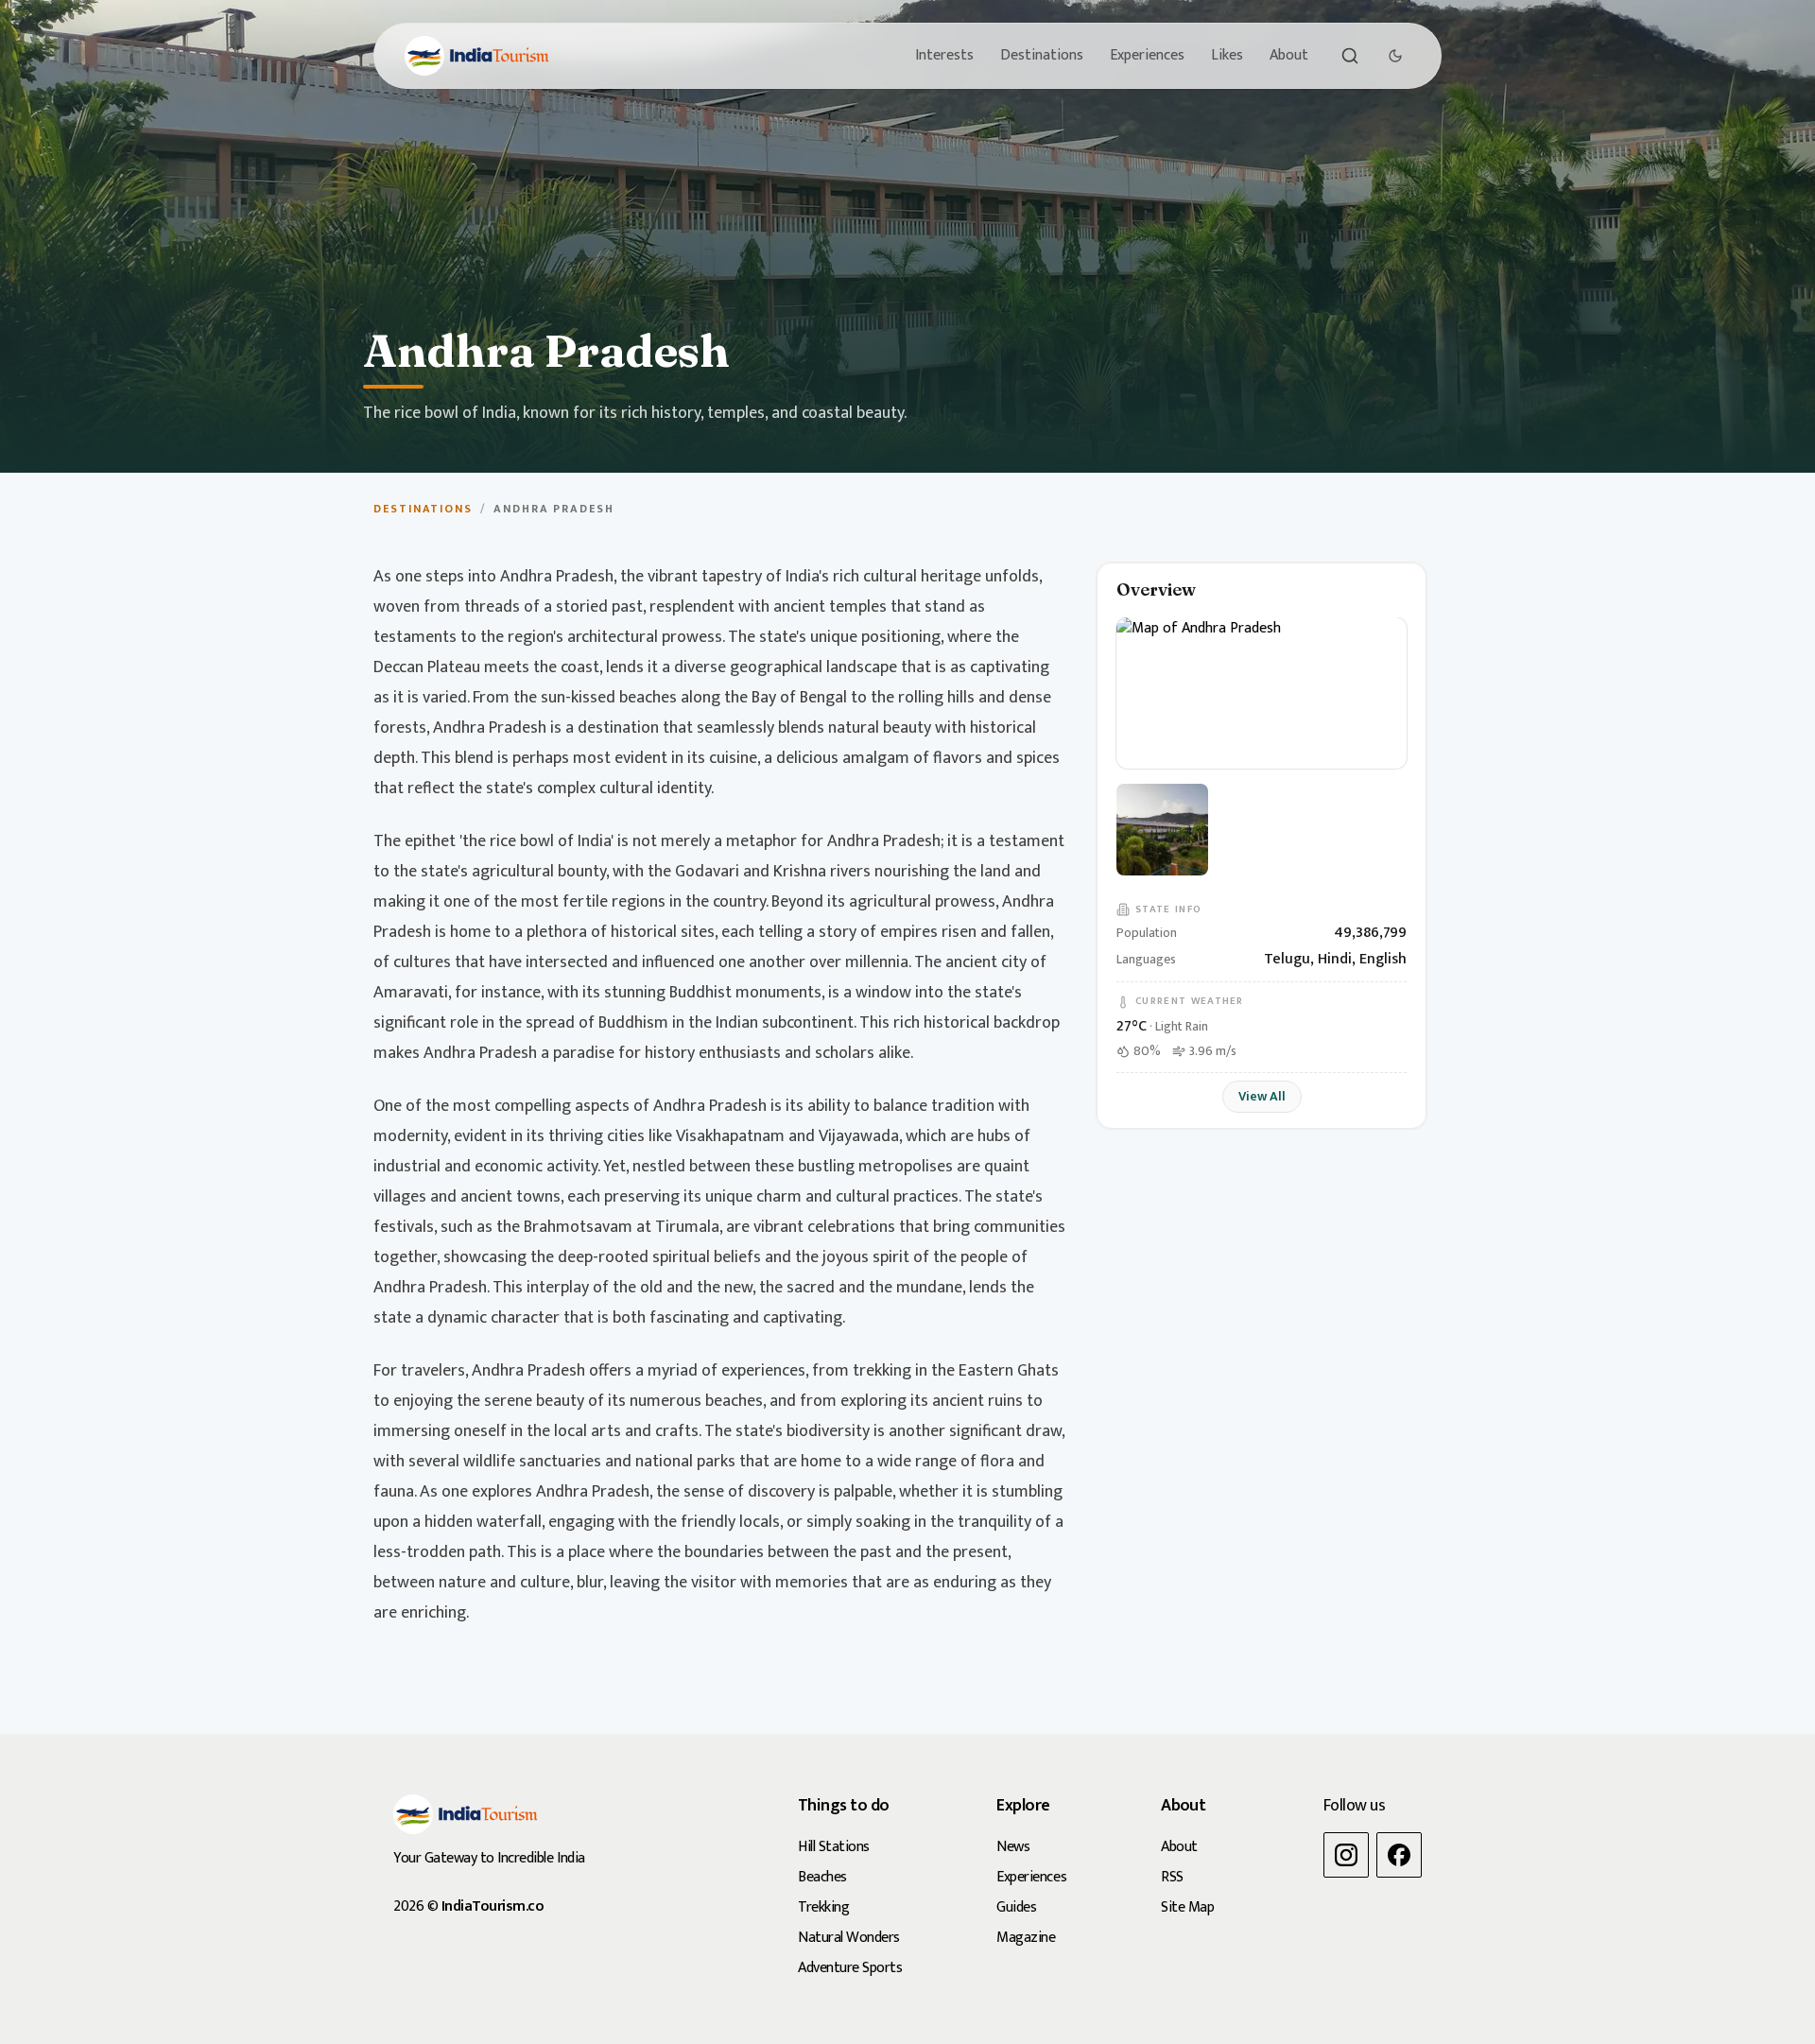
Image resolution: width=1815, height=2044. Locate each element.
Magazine (1026, 1938)
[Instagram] (1346, 1855)
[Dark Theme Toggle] (1395, 56)
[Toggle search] (1350, 56)
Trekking (823, 1907)
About (1289, 55)
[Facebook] (1399, 1855)
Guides (1016, 1907)
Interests (944, 55)
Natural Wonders (849, 1938)
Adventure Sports (850, 1968)
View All (1262, 1096)
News (1013, 1847)
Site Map (1187, 1907)
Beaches (822, 1877)
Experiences (1147, 55)
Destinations (1042, 55)
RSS (1172, 1877)
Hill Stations (834, 1847)
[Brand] (477, 56)
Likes (1227, 55)
